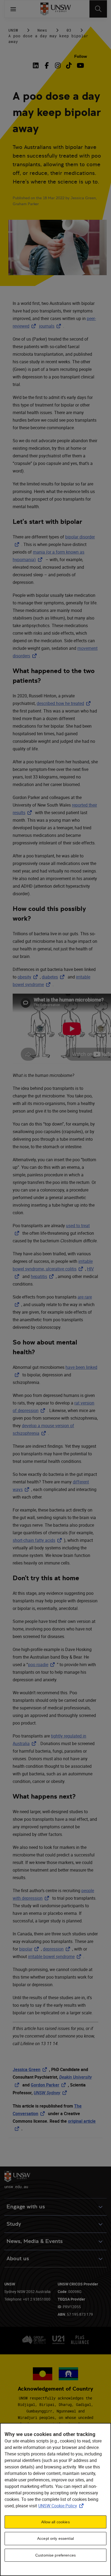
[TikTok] (69, 65)
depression (58, 1949)
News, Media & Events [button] (35, 2241)
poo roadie (42, 1665)
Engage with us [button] (26, 2207)
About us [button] (18, 2259)
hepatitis (43, 1276)
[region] (55, 2500)
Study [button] (14, 2224)
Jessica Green (31, 2069)
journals (51, 326)
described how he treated (65, 703)
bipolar (30, 1949)
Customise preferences (55, 2555)
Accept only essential (55, 2538)
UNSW (13, 30)
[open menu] (13, 9)
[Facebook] (47, 65)
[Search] (98, 9)
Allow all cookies (55, 2522)
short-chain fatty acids (38, 1540)
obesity (29, 977)
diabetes (54, 977)
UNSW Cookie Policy (62, 2506)
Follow (81, 56)
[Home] (56, 9)
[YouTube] (80, 65)
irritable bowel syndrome (56, 1956)
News (42, 30)
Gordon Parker (49, 2085)
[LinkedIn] (37, 65)
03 (69, 30)
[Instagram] (58, 65)
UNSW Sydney (51, 2093)
